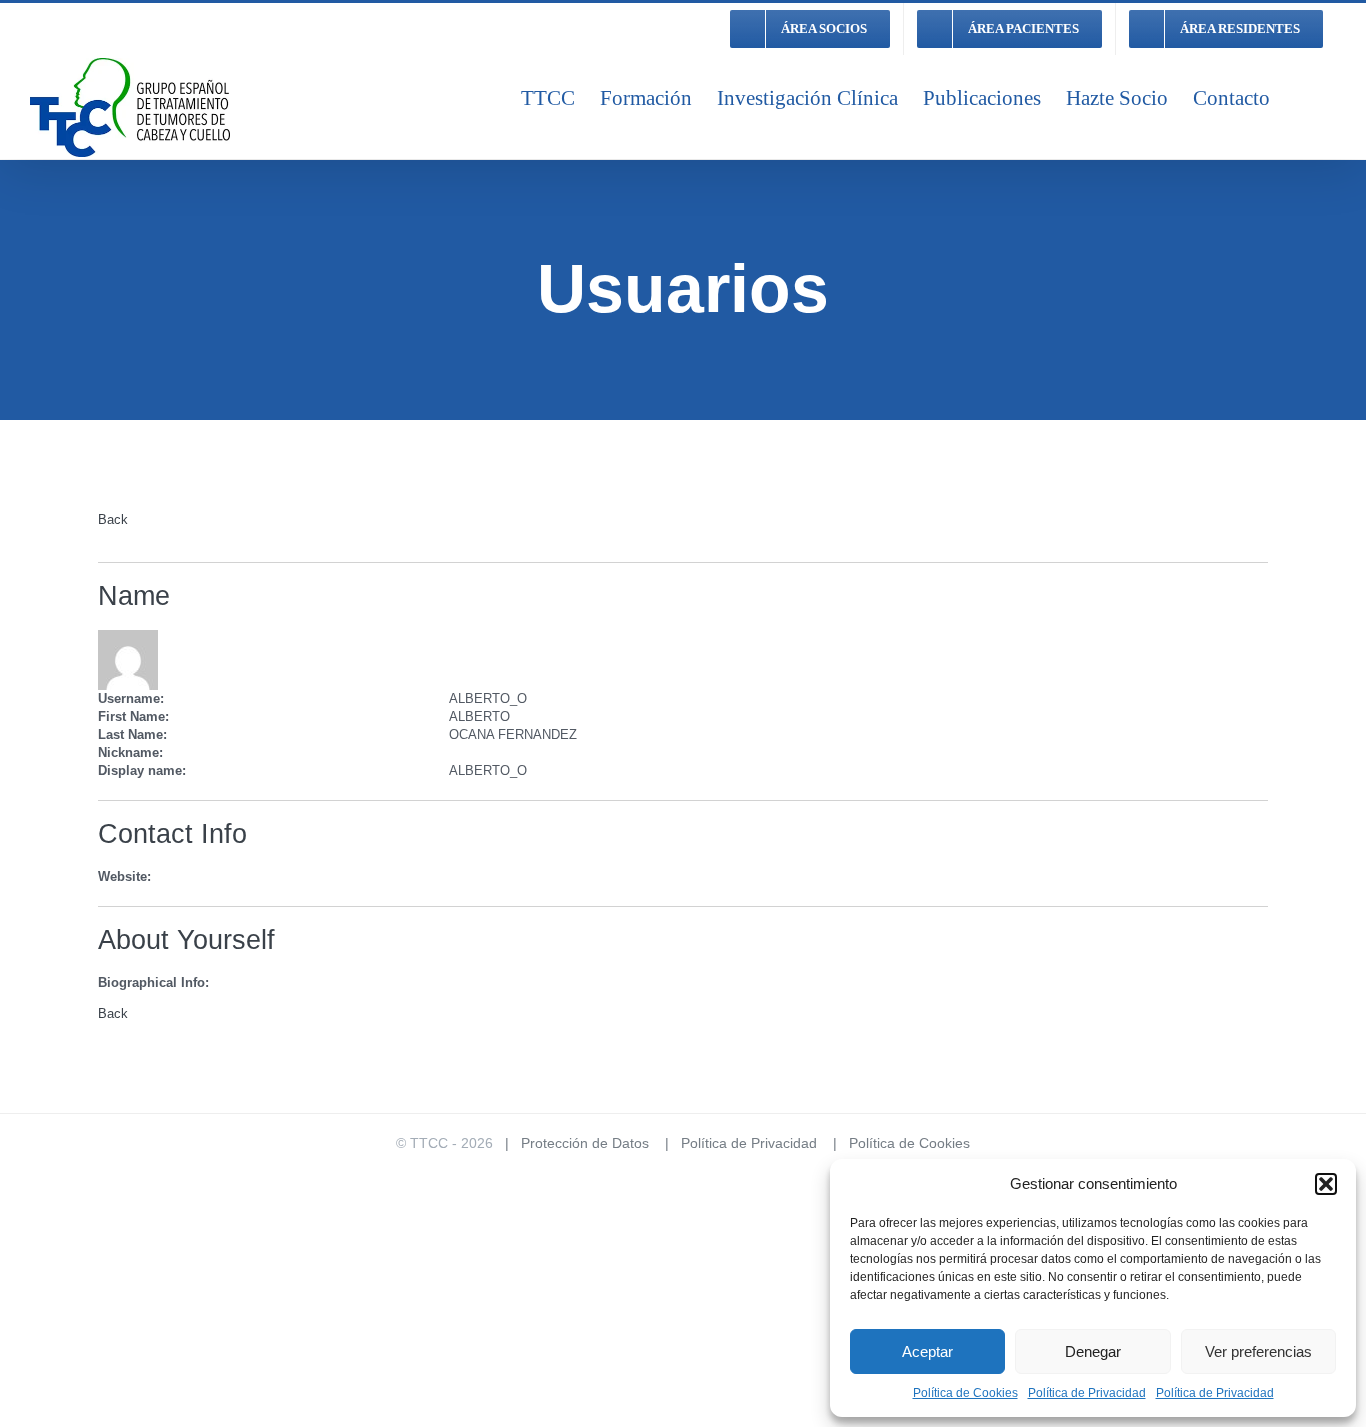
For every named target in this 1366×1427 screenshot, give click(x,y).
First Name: (133, 716)
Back (113, 519)
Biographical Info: (153, 982)
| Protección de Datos (571, 1143)
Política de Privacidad (1087, 1393)
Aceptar (927, 1351)
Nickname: (130, 752)
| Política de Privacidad (735, 1143)
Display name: (142, 770)
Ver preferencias (1258, 1351)
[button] (1326, 1184)
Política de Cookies (965, 1393)
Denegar (1093, 1351)
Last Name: (132, 734)
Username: (131, 698)
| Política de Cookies (895, 1143)
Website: (124, 876)
